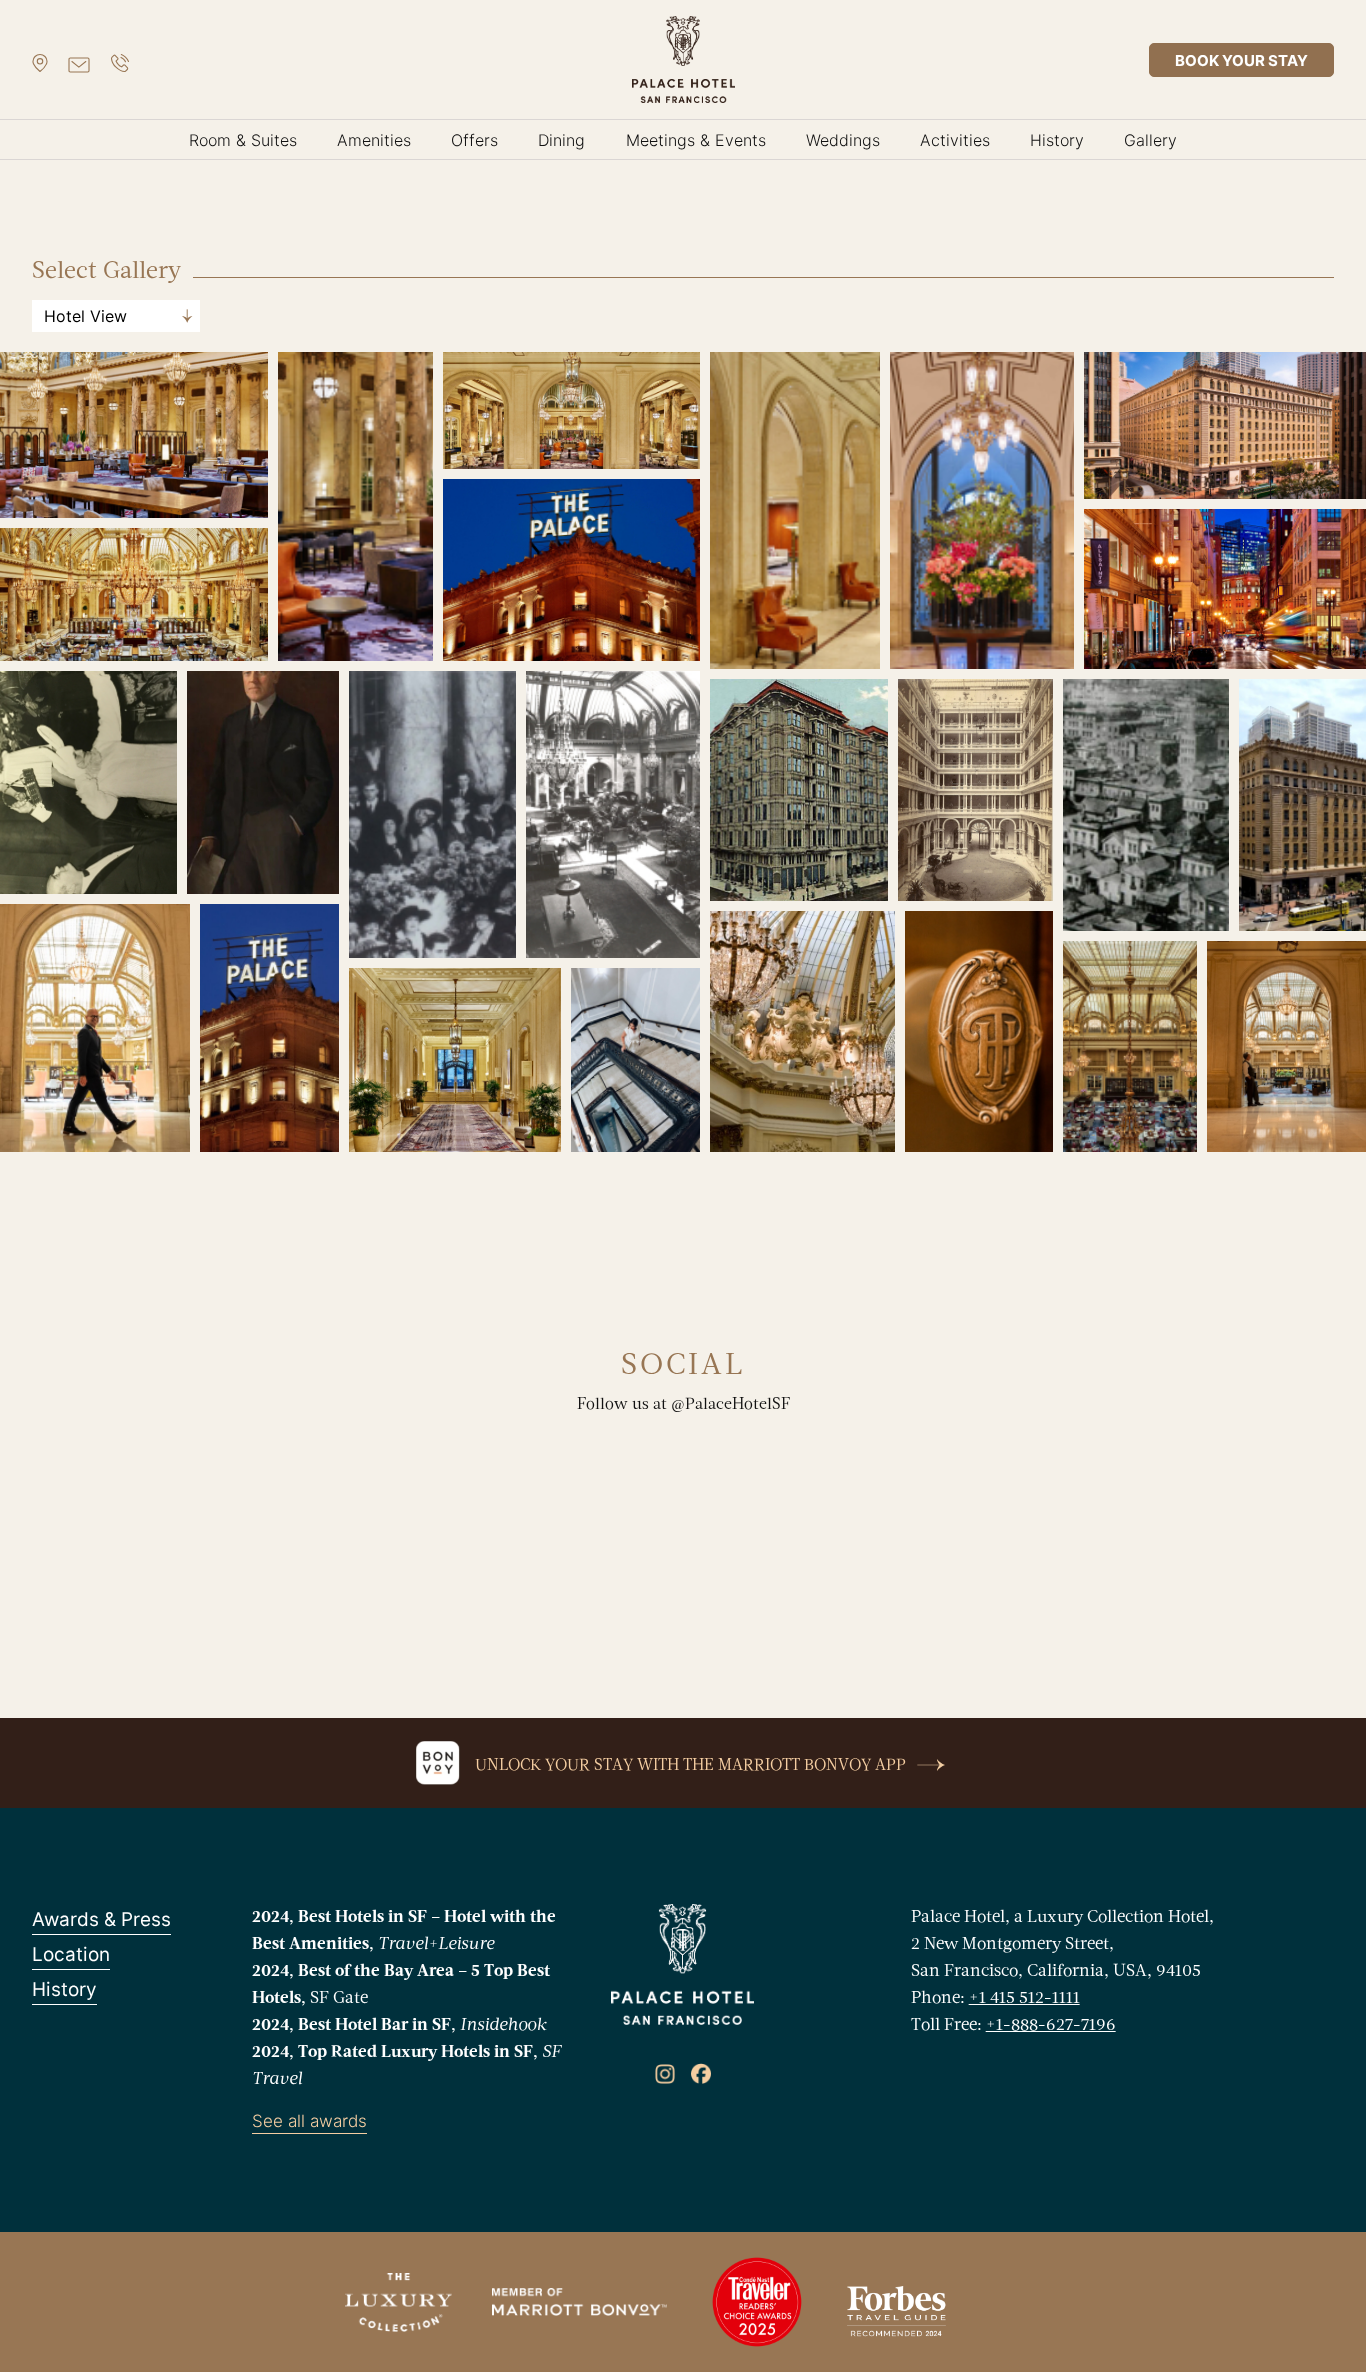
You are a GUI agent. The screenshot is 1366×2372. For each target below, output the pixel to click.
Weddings (843, 140)
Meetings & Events (696, 140)
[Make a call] (120, 60)
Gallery (1150, 140)
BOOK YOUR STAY (1241, 60)
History (1057, 140)
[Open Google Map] (40, 60)
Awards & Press (101, 1919)
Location (71, 1954)
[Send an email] (79, 60)
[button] (134, 435)
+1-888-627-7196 (1051, 2025)
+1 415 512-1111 (1024, 1998)
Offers (474, 140)
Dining (561, 140)
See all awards (309, 2121)
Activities (955, 140)
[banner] (683, 59)
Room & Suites (243, 140)
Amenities (374, 140)
